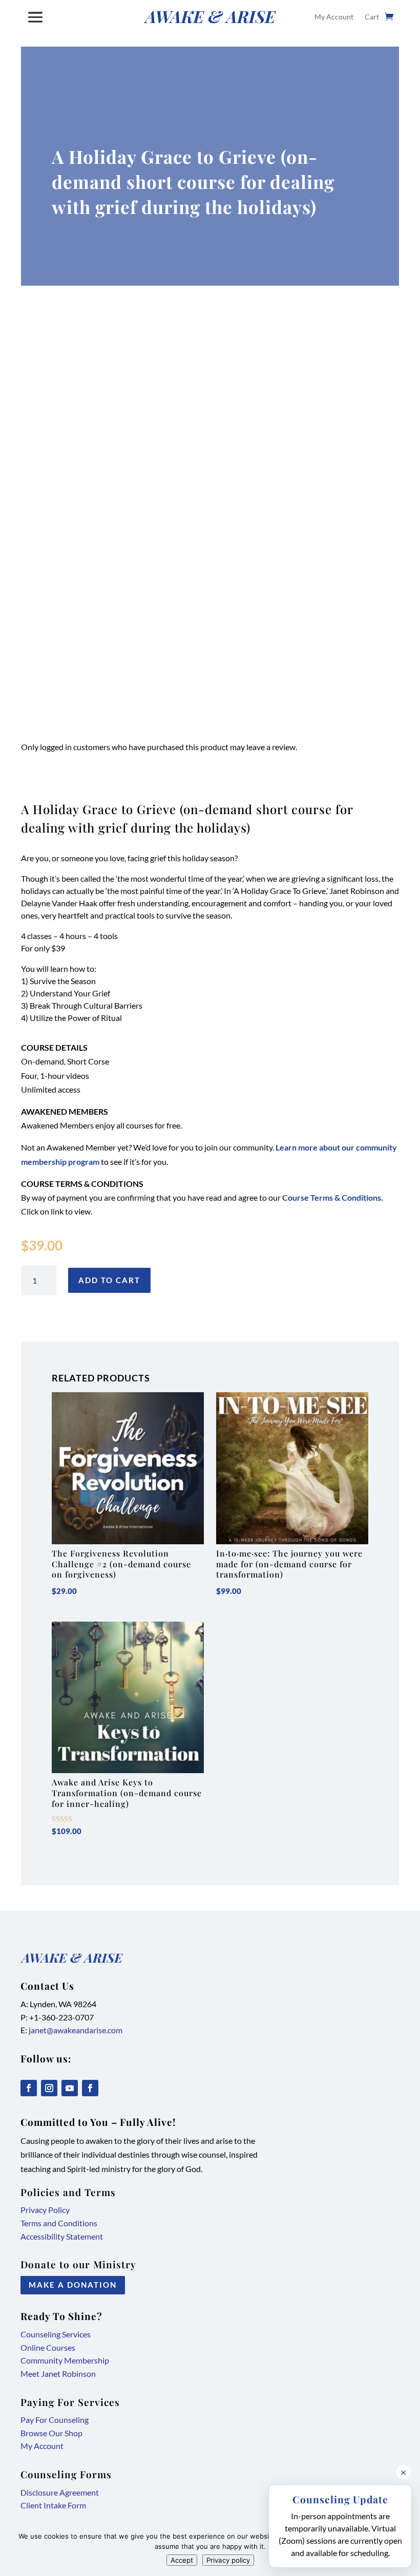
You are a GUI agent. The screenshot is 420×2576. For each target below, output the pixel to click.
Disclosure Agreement (60, 2492)
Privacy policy (228, 2560)
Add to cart (109, 1280)
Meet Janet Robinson (58, 2373)
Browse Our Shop (51, 2433)
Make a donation (73, 2285)
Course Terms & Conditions (332, 1197)
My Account (334, 17)
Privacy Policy (45, 2210)
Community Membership (65, 2360)
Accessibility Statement (62, 2236)
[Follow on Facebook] (29, 2088)
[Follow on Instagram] (49, 2088)
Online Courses (48, 2347)
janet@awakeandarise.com (76, 2030)
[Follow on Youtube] (70, 2088)
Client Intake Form (53, 2505)
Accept (182, 2560)
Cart (372, 17)
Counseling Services (56, 2334)
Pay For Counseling (55, 2420)
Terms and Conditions (59, 2223)
